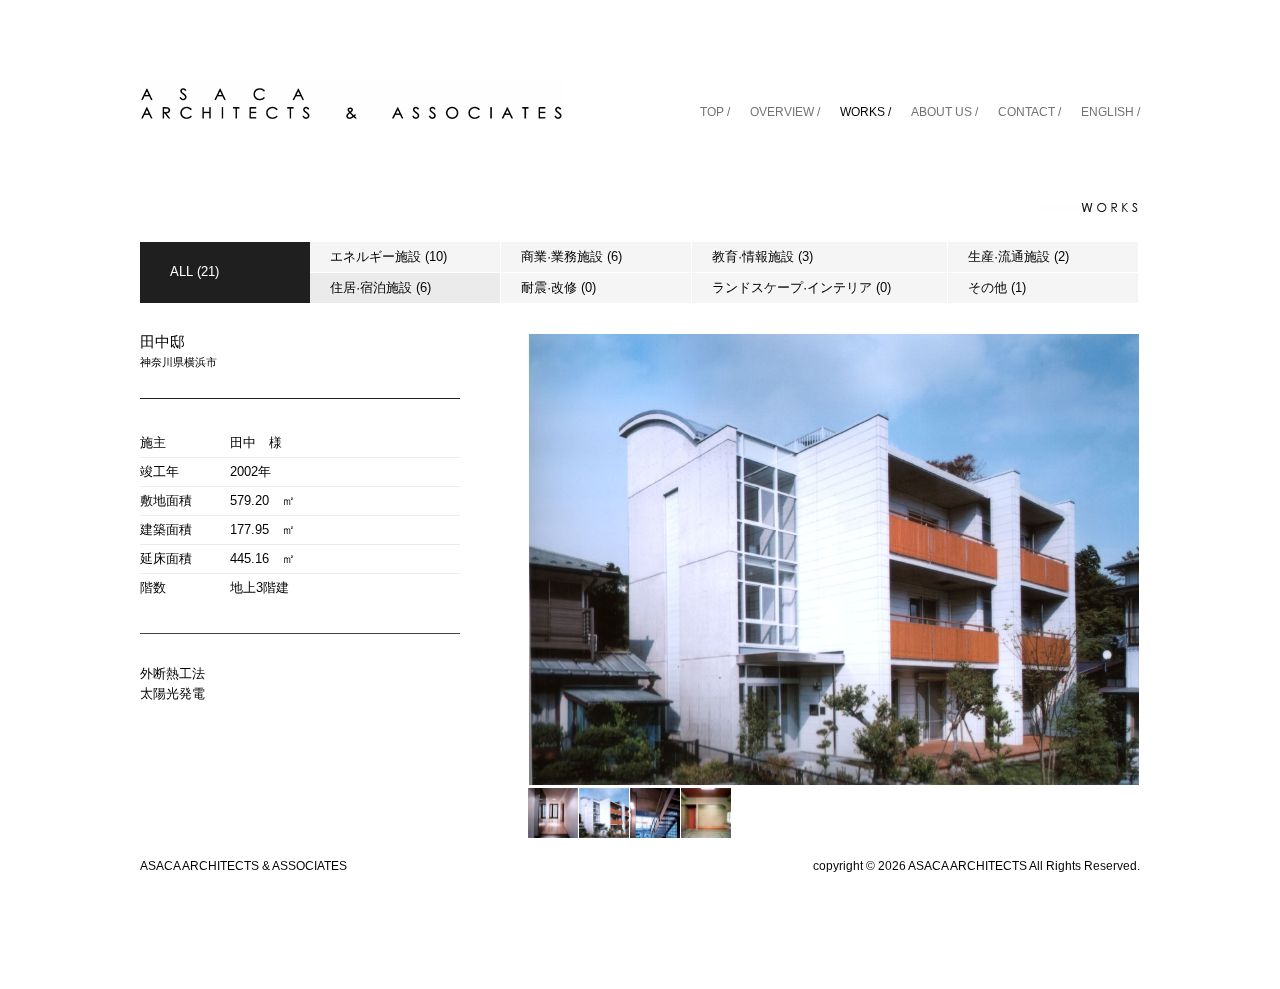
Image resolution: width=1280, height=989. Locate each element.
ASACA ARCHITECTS (967, 866)
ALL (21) (194, 271)
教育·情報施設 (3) (762, 256)
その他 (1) (997, 287)
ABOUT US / (944, 112)
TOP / (715, 112)
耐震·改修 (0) (558, 287)
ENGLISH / (1110, 112)
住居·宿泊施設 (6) (380, 287)
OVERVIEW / (785, 112)
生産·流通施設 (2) (1018, 256)
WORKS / (865, 112)
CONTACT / (1029, 112)
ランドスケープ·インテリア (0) (801, 287)
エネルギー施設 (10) (388, 256)
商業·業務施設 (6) (571, 256)
